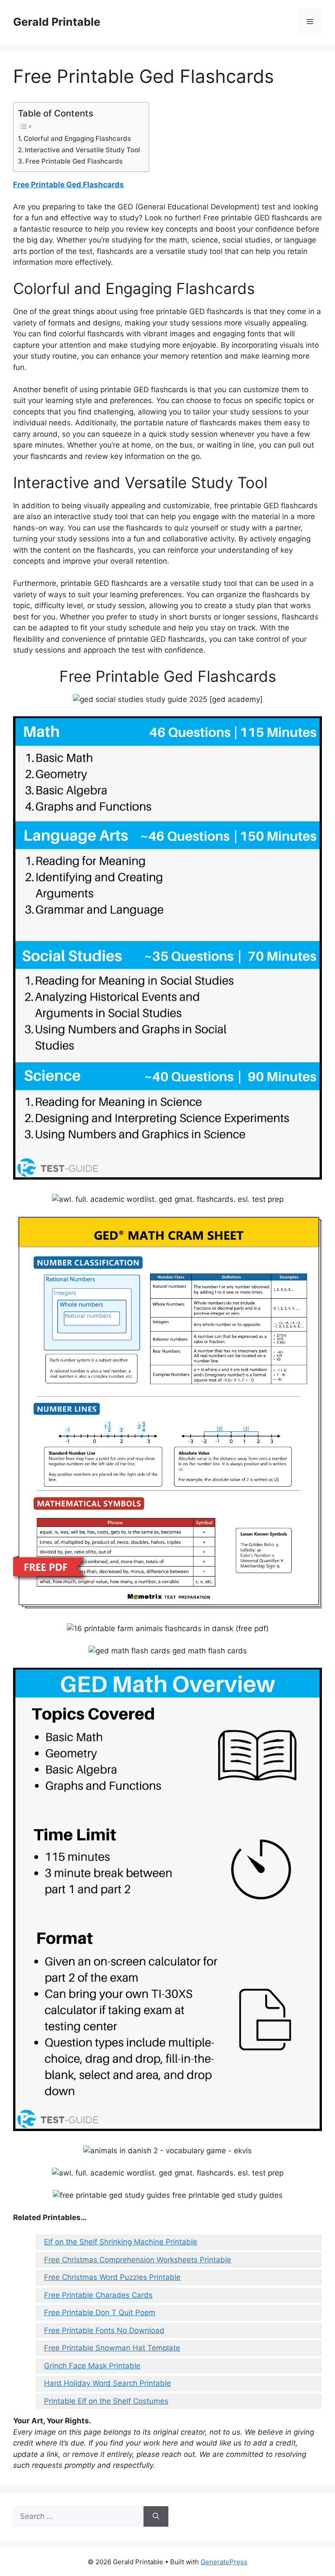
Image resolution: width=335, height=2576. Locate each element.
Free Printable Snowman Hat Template (112, 2348)
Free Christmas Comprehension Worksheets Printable (138, 2260)
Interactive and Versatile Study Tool (82, 150)
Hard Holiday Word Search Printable (108, 2383)
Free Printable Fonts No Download (104, 2330)
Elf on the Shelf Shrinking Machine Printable (121, 2242)
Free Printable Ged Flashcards (74, 161)
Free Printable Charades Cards (98, 2295)
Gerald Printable (57, 22)
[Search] (156, 2517)
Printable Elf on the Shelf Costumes (106, 2401)
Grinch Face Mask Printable (92, 2366)
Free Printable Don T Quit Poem (100, 2313)
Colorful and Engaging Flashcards (77, 139)
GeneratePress (224, 2562)
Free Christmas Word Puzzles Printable (112, 2277)
